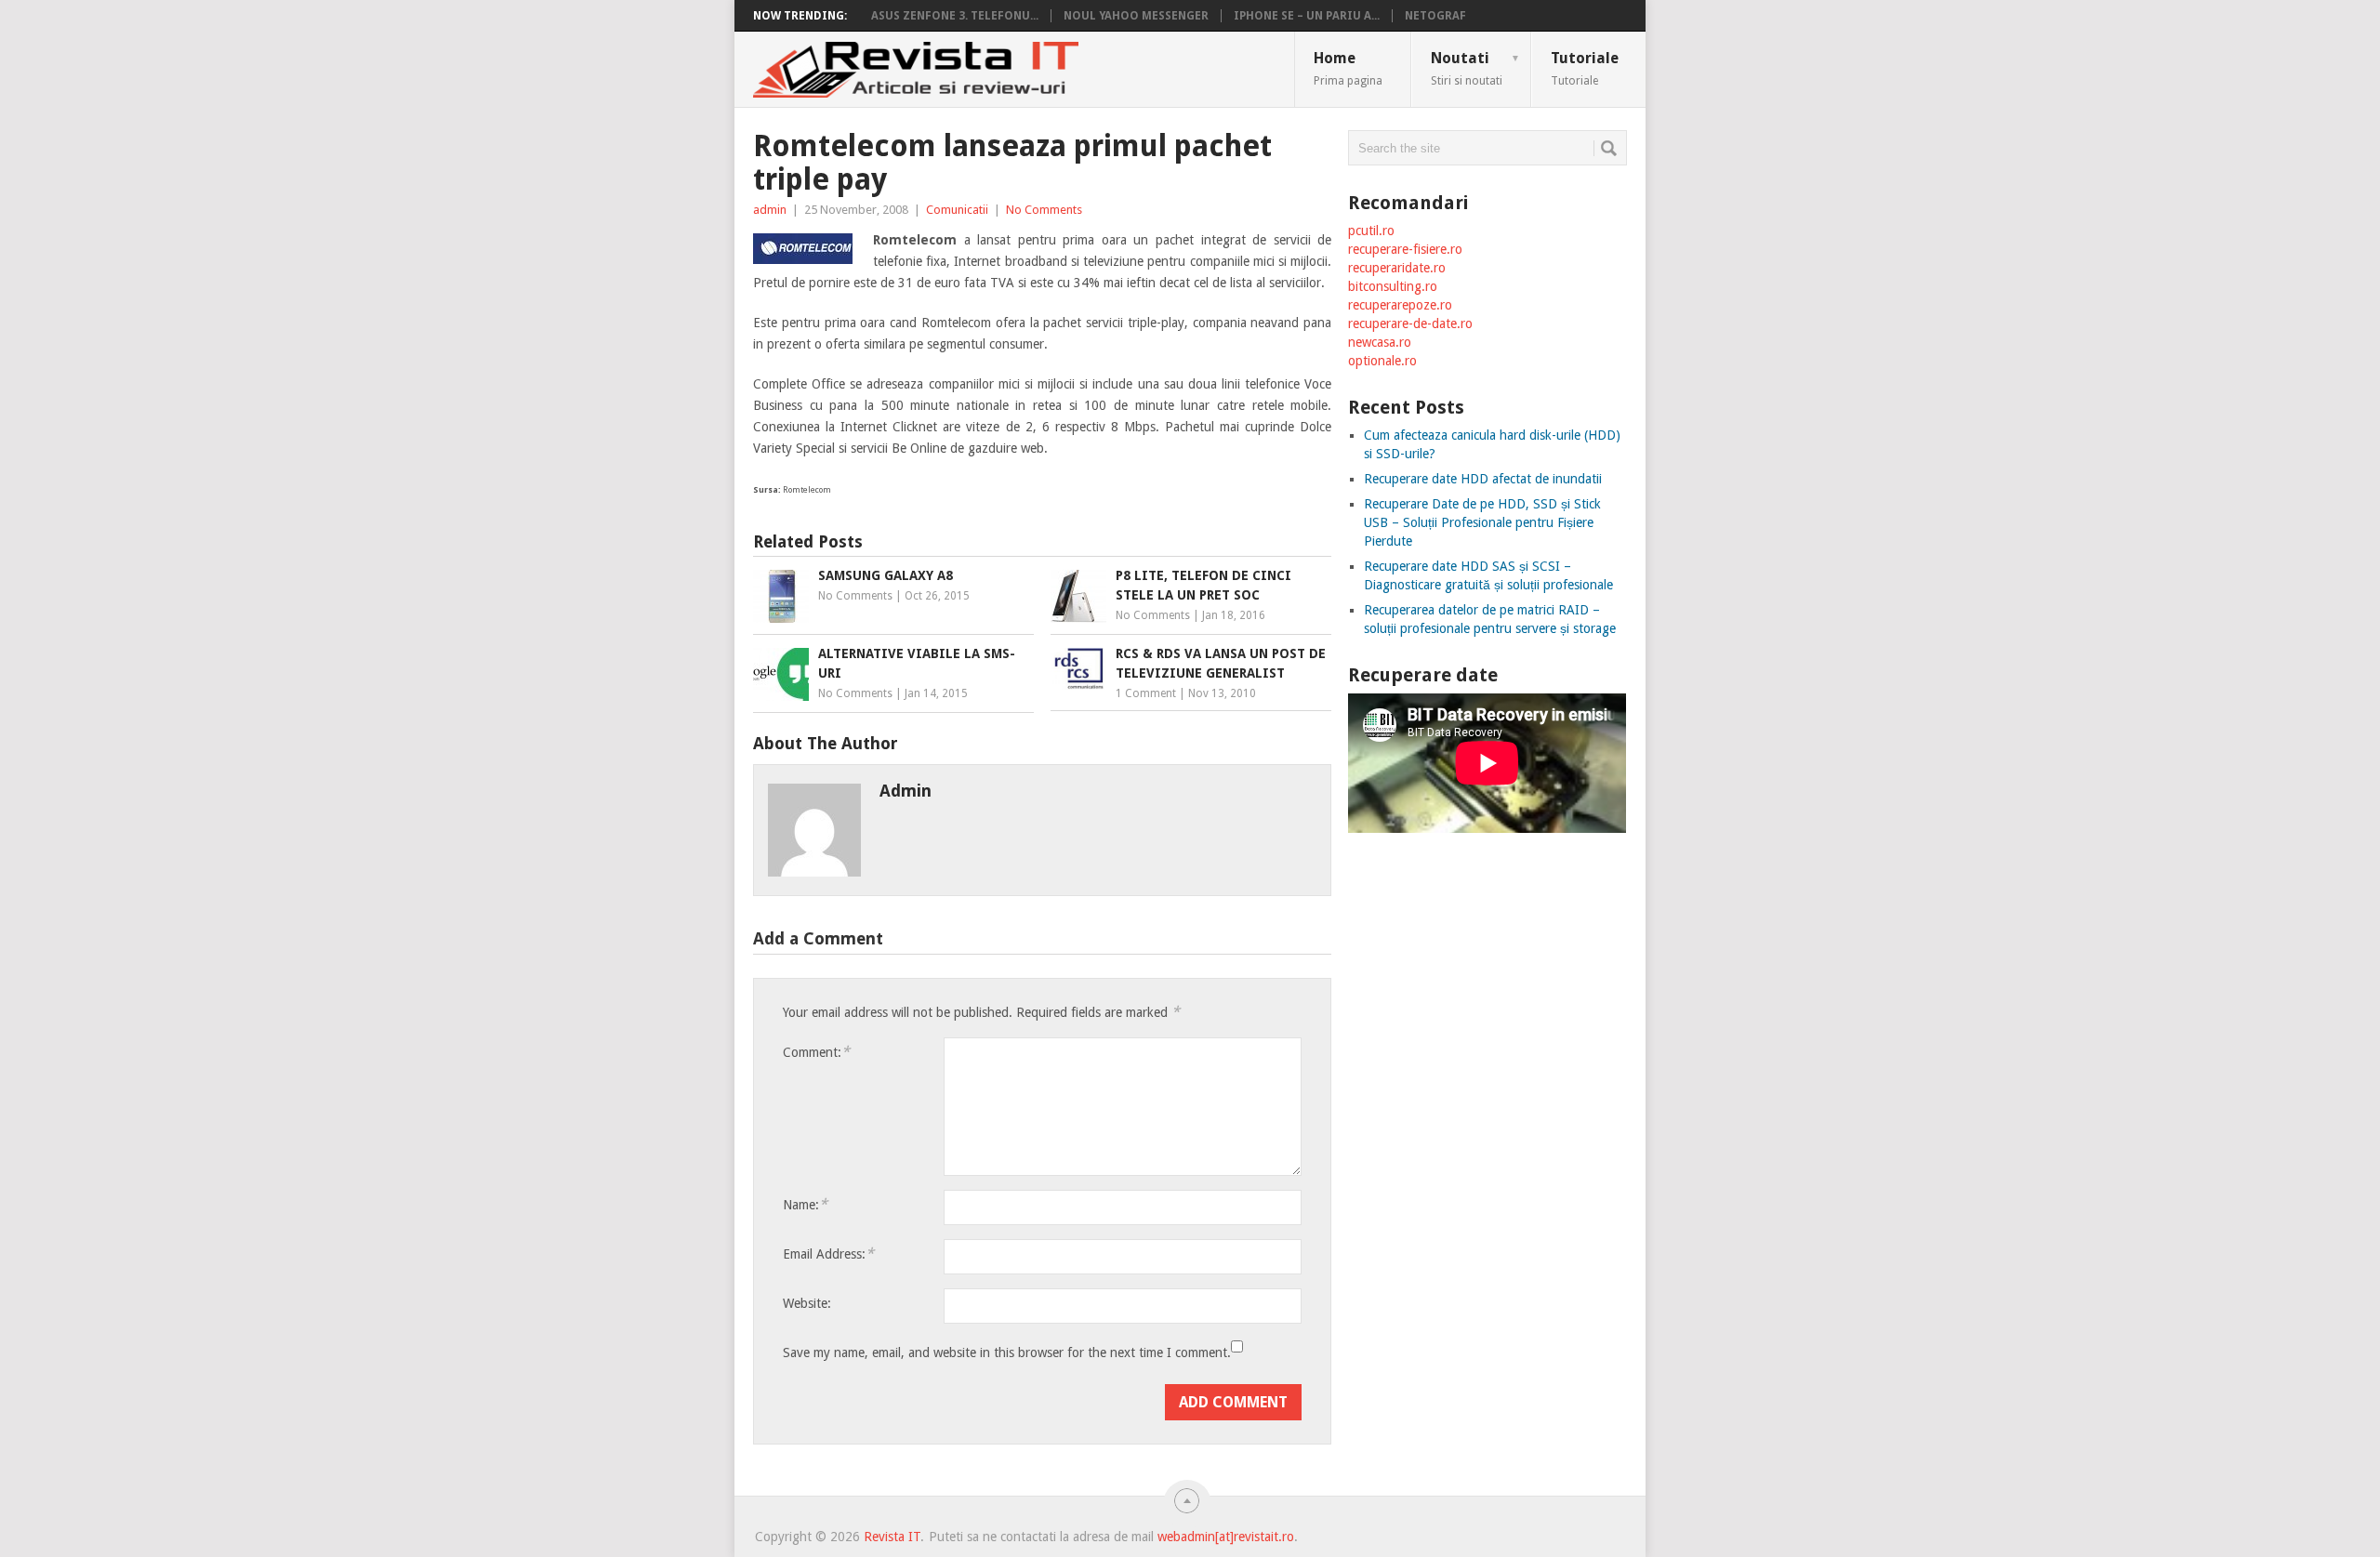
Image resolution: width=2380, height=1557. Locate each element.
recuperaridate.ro (1397, 268)
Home (1348, 68)
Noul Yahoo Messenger (1136, 16)
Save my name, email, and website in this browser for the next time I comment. (1007, 1352)
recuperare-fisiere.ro (1405, 249)
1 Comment (1146, 693)
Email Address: (828, 1254)
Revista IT (892, 1537)
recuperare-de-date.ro (1410, 323)
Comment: (816, 1052)
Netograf (1435, 16)
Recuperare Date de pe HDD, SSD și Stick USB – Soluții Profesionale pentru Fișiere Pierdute (1482, 522)
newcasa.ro (1380, 342)
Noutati (1475, 68)
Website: (807, 1303)
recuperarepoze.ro (1400, 305)
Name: (805, 1204)
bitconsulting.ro (1393, 286)
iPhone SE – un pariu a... (1307, 16)
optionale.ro (1382, 361)
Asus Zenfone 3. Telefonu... (955, 16)
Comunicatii (957, 210)
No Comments (1044, 210)
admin (770, 210)
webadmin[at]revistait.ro (1224, 1537)
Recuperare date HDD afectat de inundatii (1483, 479)
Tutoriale (1585, 68)
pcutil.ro (1371, 231)
